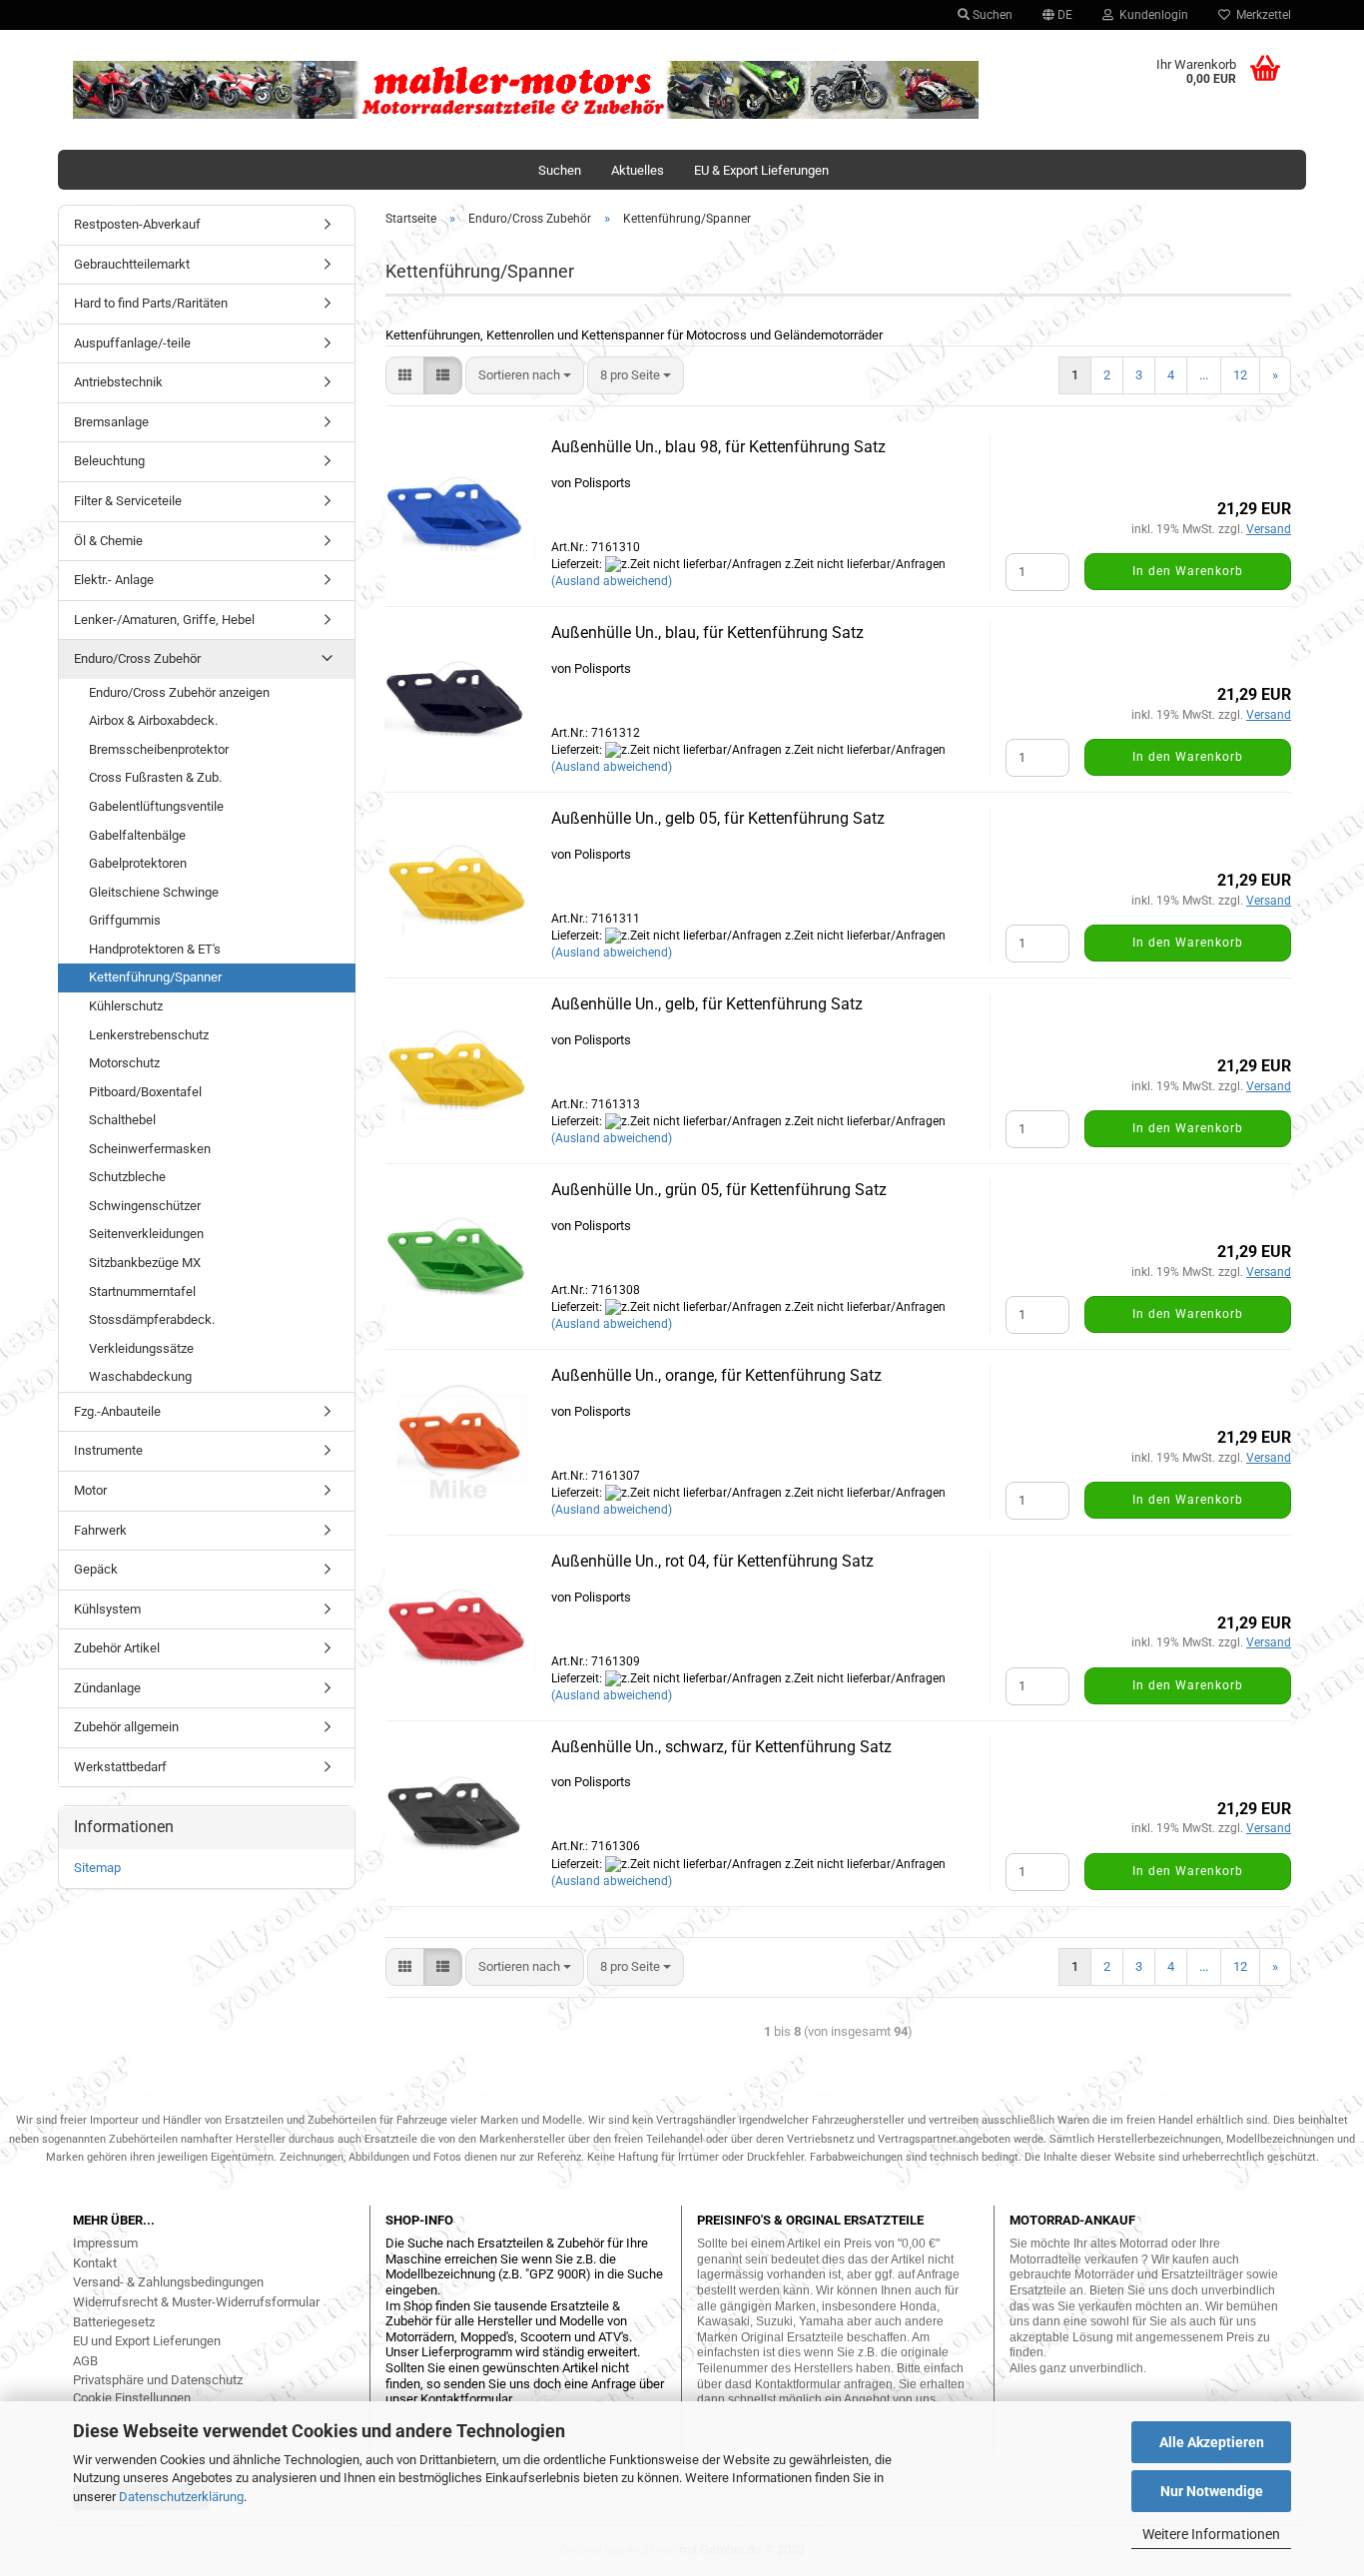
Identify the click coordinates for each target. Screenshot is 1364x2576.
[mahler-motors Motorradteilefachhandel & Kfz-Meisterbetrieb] (526, 90)
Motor (90, 1490)
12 (1240, 375)
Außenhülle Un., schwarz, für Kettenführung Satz (721, 1747)
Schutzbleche (127, 1177)
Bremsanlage (111, 422)
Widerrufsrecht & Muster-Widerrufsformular (196, 2302)
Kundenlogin (1151, 15)
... (1204, 375)
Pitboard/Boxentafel (145, 1092)
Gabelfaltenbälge (137, 835)
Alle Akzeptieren (1212, 2442)
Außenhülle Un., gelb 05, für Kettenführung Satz (718, 818)
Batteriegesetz (114, 2322)
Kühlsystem (107, 1609)
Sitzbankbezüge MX (145, 1263)
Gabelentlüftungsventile (156, 806)
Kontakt (95, 2263)
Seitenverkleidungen (146, 1234)
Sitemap (97, 1868)
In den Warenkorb (1188, 571)
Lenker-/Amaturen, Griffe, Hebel (164, 620)
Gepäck (96, 1569)
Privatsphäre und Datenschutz (158, 2380)
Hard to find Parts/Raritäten (151, 303)
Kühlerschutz (126, 1006)
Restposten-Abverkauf (137, 224)
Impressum (105, 2243)
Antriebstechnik (118, 382)
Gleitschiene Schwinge (154, 892)
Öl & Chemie (108, 541)
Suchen (991, 15)
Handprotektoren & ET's (155, 949)
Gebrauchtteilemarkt (132, 264)
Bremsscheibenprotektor (159, 749)
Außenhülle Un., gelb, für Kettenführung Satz (707, 1004)
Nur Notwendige (1212, 2491)
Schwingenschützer (145, 1206)
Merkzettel (1261, 15)
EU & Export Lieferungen (761, 170)
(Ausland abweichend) (612, 581)
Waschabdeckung (140, 1376)
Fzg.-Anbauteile (117, 1411)
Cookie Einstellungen (132, 2398)
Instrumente (108, 1450)
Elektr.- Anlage (114, 580)
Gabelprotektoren (138, 863)
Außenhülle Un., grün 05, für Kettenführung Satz (719, 1190)
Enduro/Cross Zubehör (137, 658)
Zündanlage (107, 1688)
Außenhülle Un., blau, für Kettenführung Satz (707, 633)
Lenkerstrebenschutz (149, 1035)
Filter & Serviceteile (128, 501)
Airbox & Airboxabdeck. (153, 720)
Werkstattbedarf (120, 1767)
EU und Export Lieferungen (147, 2341)
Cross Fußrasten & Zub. (155, 777)
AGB (85, 2361)
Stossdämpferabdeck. (152, 1319)
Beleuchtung (109, 461)
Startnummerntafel (142, 1291)
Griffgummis (125, 920)
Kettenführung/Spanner (155, 977)
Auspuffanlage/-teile (132, 343)
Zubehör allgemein (126, 1727)
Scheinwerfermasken (150, 1149)
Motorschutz (124, 1063)
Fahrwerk (100, 1530)
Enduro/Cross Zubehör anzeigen (179, 692)
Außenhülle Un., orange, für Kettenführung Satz (716, 1375)
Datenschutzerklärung (181, 2497)
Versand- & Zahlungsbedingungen (168, 2282)
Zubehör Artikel (117, 1648)
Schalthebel (122, 1120)
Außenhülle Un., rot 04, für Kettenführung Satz (712, 1561)
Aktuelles (638, 170)
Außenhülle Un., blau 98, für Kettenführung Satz (718, 447)
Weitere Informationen (1211, 2534)
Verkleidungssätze (141, 1348)
